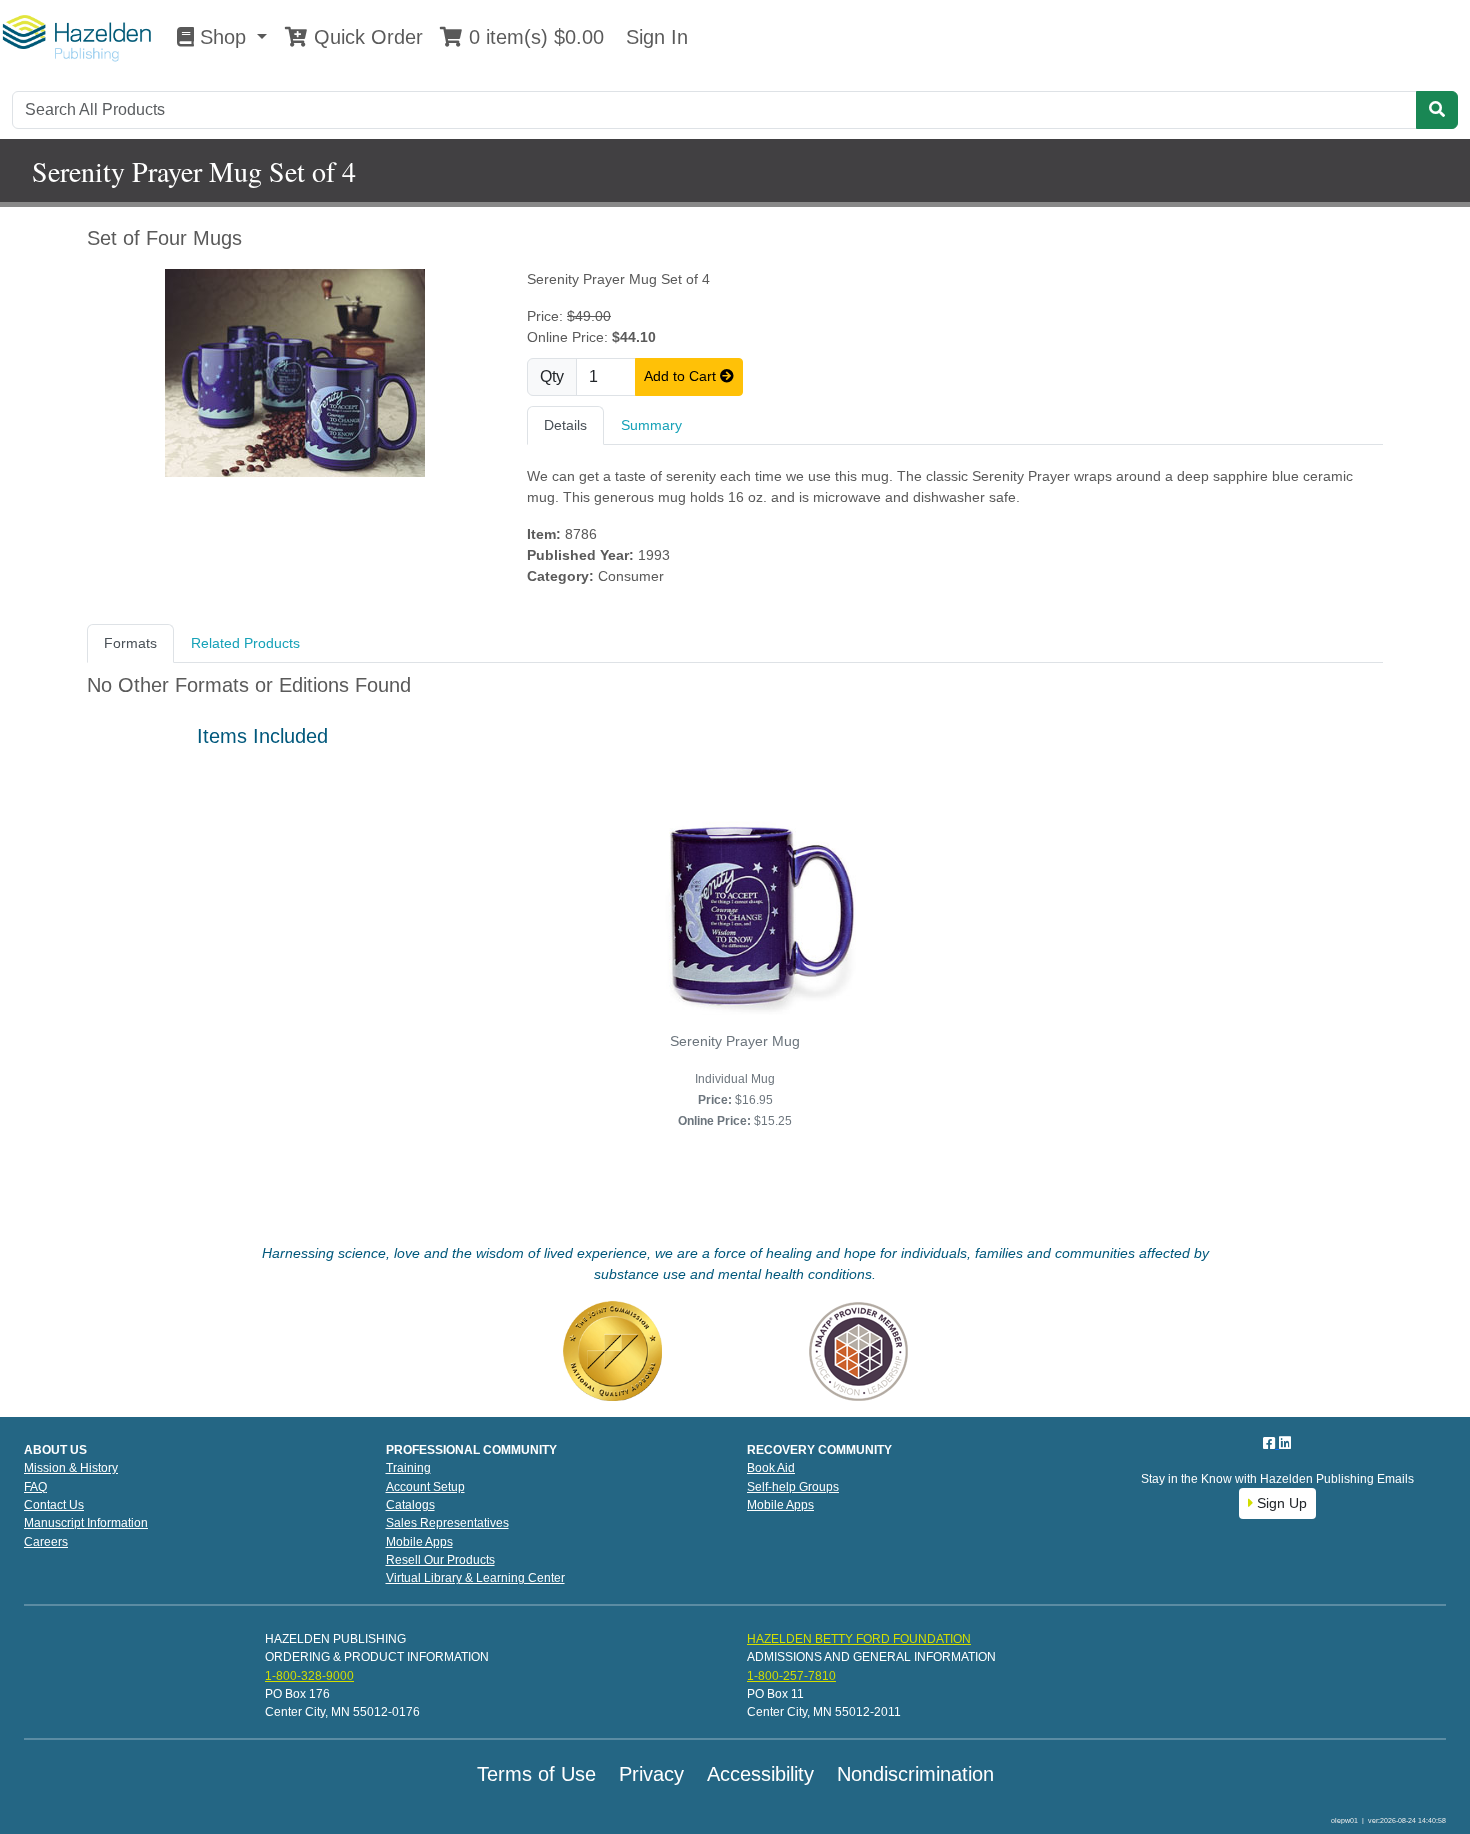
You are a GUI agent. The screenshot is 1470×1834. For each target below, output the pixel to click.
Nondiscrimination (915, 1774)
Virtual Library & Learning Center (475, 1578)
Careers (46, 1542)
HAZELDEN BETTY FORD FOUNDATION (859, 1639)
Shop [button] (223, 37)
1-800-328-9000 (309, 1676)
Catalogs (410, 1505)
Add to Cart (682, 376)
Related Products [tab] (245, 643)
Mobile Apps (419, 1542)
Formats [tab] (130, 643)
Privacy (651, 1774)
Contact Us (54, 1505)
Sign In (654, 37)
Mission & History (71, 1468)
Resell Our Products (440, 1560)
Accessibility (760, 1774)
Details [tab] (565, 425)
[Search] (1437, 110)
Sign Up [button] (1280, 1503)
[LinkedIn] (1285, 1443)
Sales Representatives (447, 1523)
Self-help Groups (793, 1487)
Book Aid (771, 1468)
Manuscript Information (86, 1523)
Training (408, 1468)
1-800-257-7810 (791, 1676)
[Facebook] (1271, 1443)
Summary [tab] (651, 425)
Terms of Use (536, 1774)
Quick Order (365, 37)
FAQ (35, 1487)
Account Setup (425, 1487)
